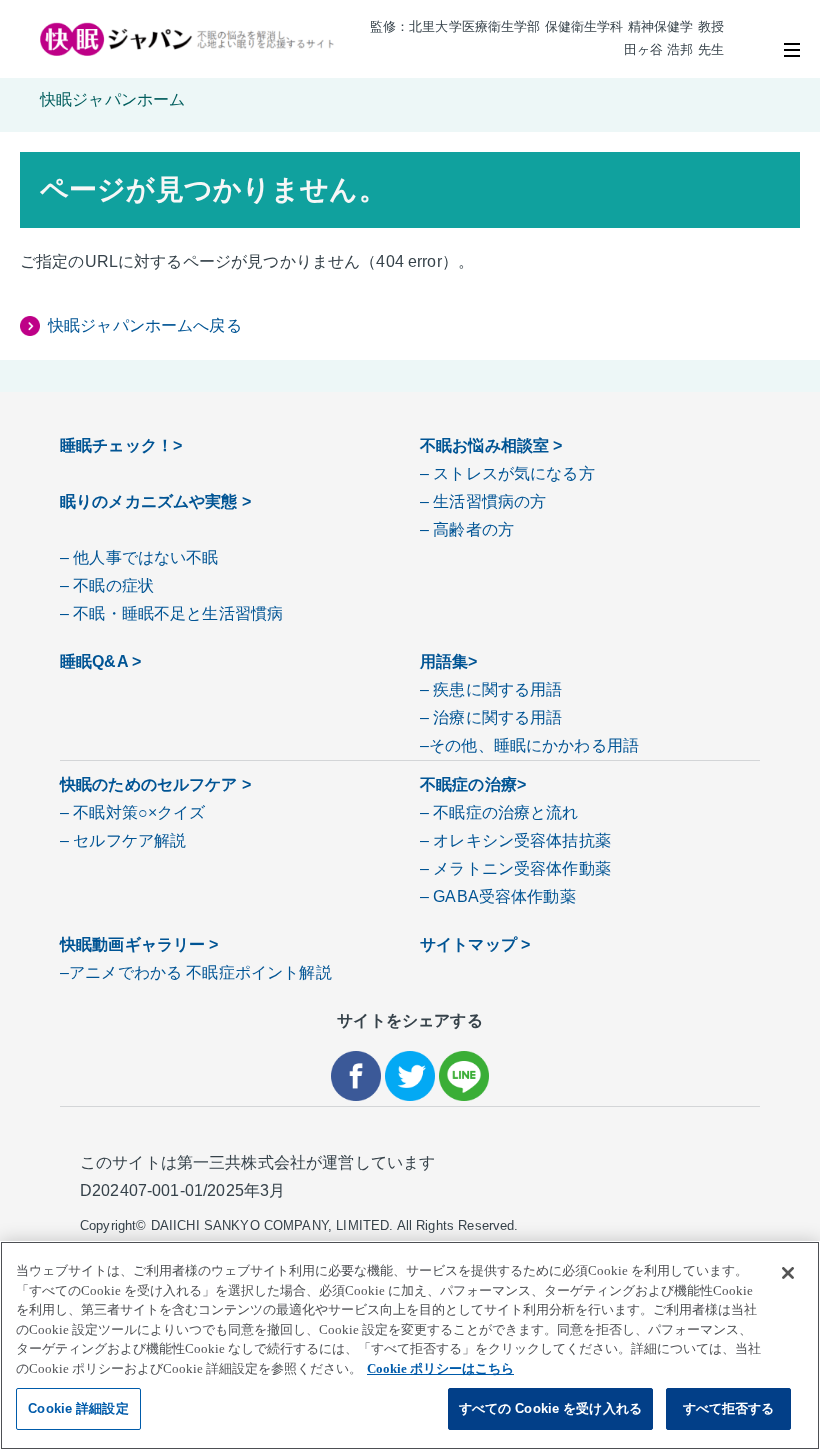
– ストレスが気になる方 (507, 473)
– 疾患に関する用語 (491, 689)
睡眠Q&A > (100, 661)
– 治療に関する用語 (491, 717)
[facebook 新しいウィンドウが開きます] (356, 1078)
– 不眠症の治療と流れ (499, 812)
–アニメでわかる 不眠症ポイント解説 (196, 972)
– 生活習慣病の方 (483, 501)
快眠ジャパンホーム (112, 99)
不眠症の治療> (473, 784)
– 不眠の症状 (107, 585)
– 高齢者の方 (467, 529)
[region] (410, 1345)
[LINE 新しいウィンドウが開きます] (464, 1078)
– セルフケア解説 (123, 840)
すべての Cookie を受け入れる (550, 1408)
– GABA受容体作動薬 (498, 896)
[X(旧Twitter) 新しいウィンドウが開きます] (410, 1078)
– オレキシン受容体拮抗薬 (515, 840)
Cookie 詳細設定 (78, 1408)
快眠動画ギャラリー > (139, 944)
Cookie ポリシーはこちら (440, 1368)
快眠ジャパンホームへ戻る (145, 325)
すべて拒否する (729, 1408)
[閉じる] (788, 1273)
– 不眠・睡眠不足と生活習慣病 (171, 613)
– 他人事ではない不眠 (139, 557)
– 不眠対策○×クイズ (133, 812)
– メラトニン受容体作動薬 (515, 868)
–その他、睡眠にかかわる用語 (529, 745)
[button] (792, 50)
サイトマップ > (475, 944)
